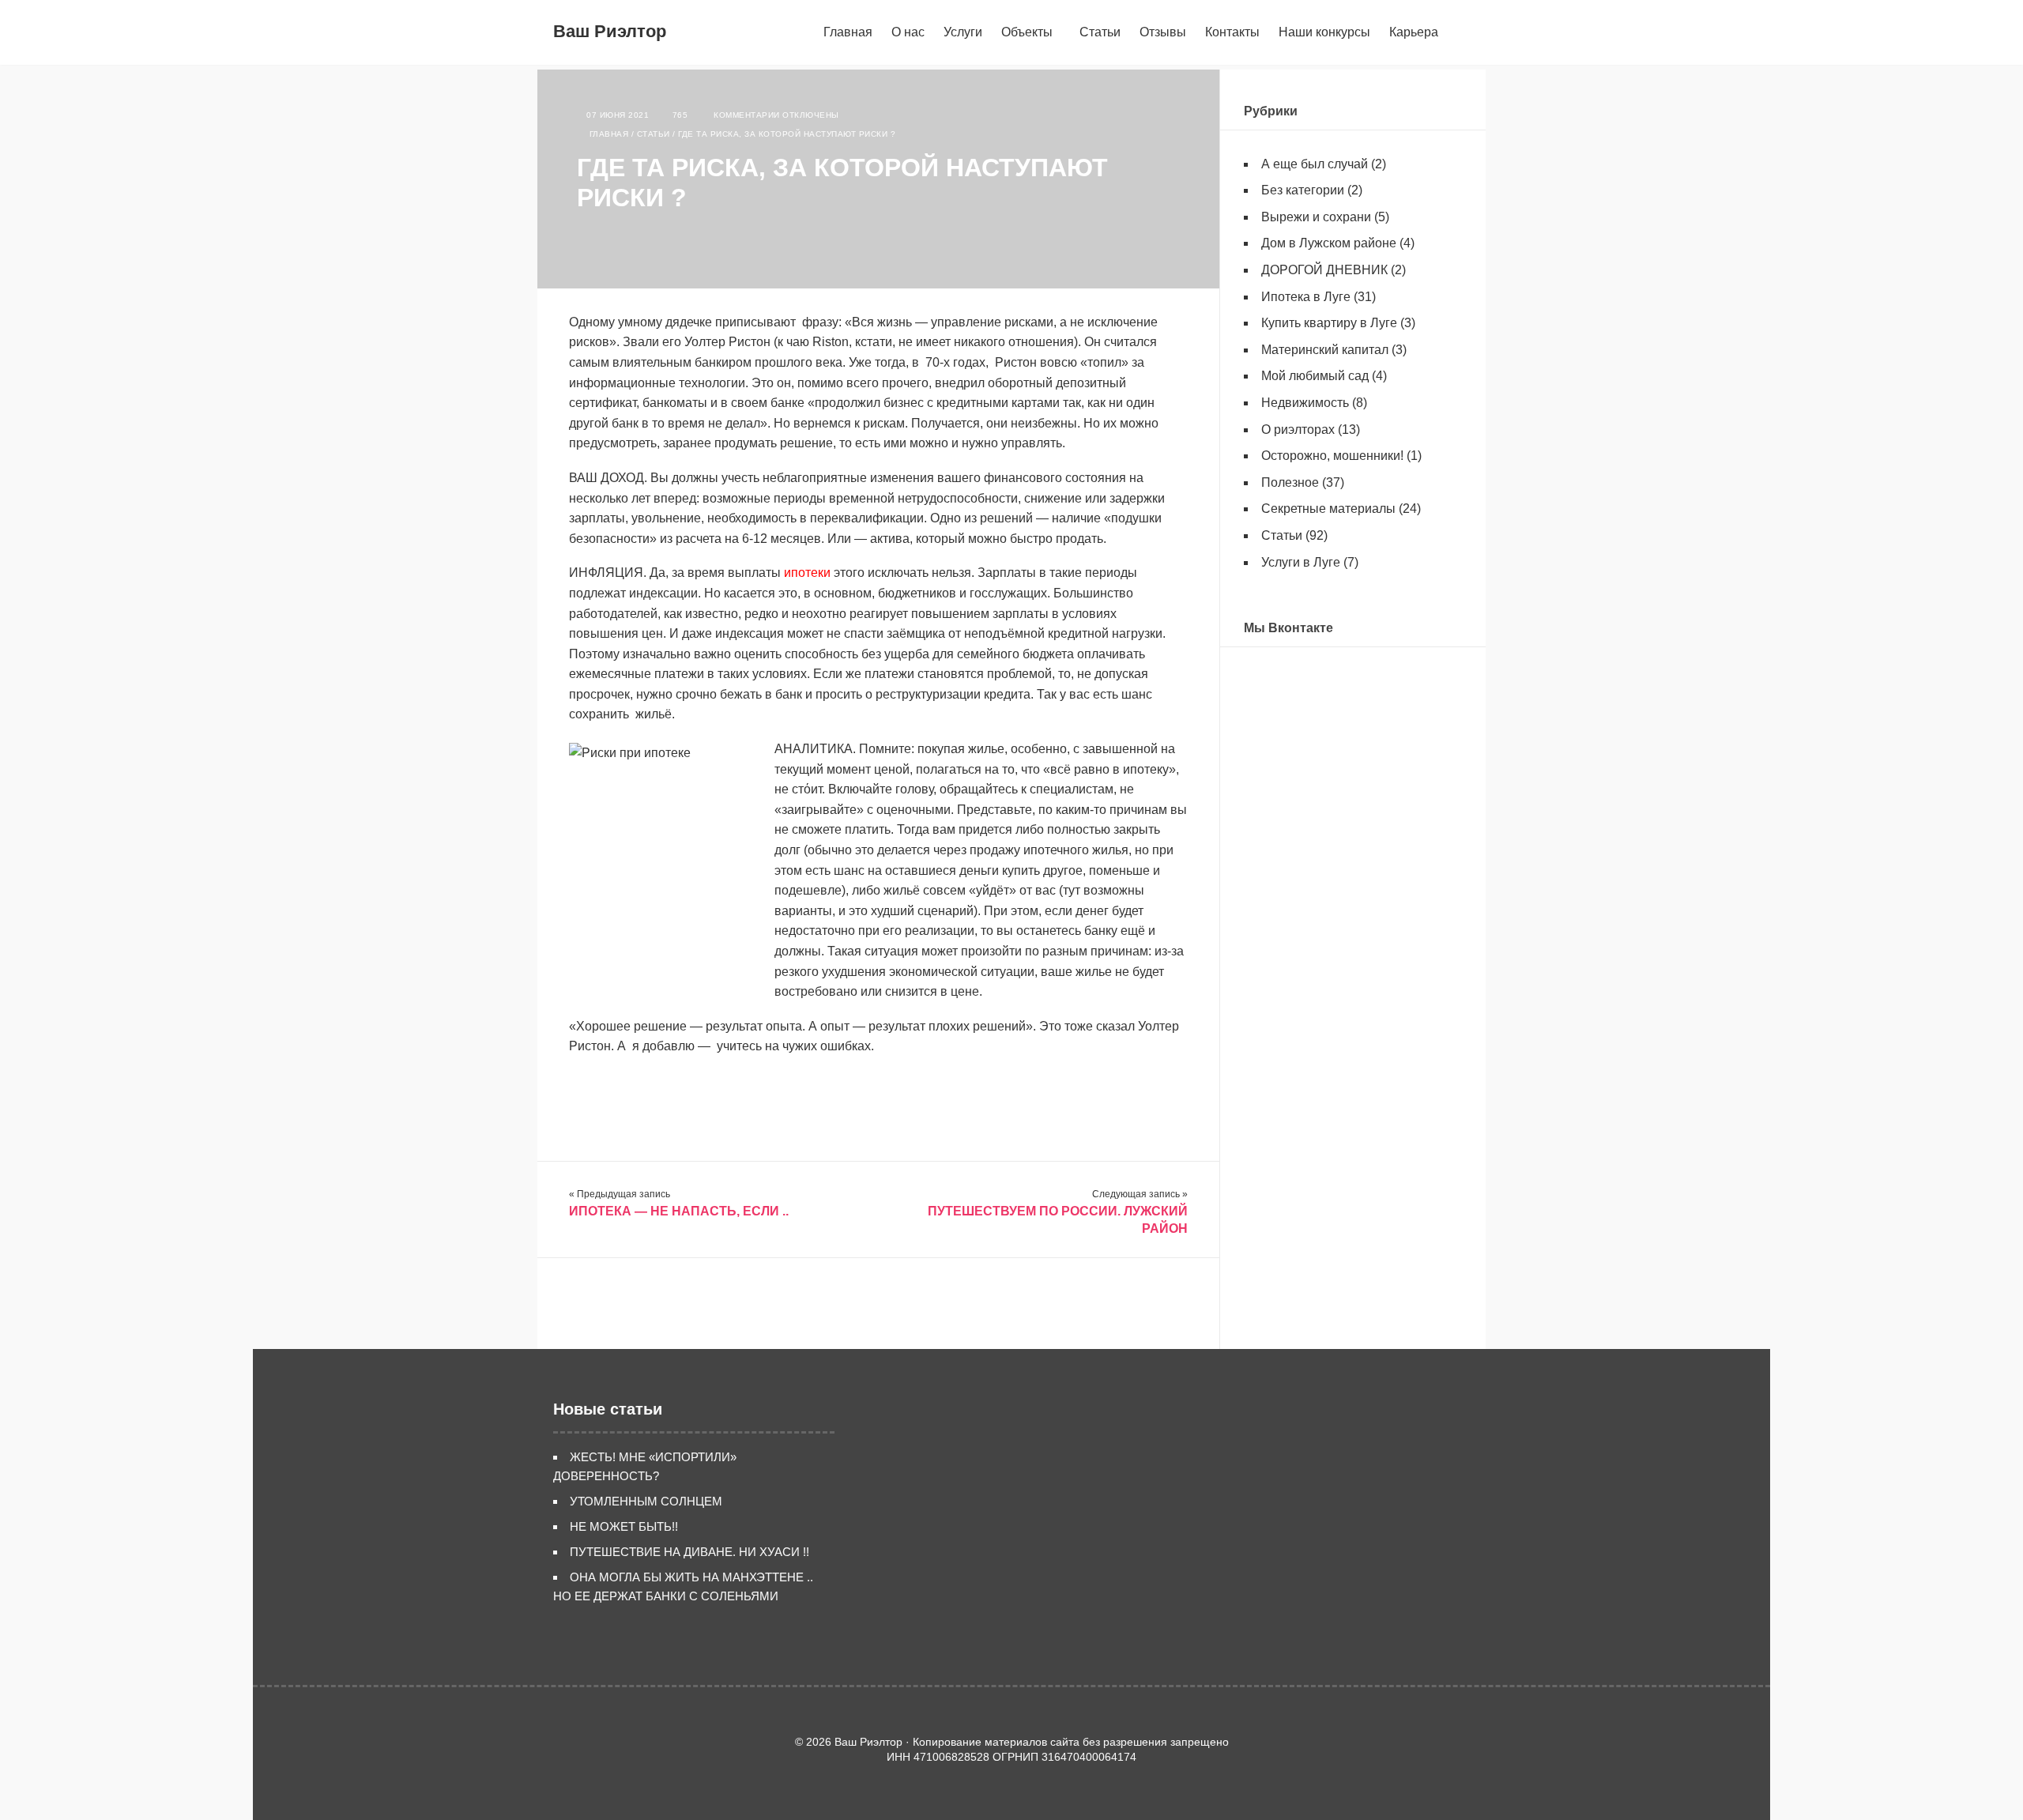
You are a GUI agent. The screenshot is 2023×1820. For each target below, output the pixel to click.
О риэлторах (1298, 430)
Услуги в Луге (1301, 562)
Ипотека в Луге (1306, 297)
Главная (848, 32)
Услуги (963, 32)
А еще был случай (1315, 164)
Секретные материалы (1328, 509)
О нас (908, 32)
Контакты (1232, 32)
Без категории (1303, 190)
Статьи (1100, 32)
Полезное (1290, 482)
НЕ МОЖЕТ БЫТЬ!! (624, 1526)
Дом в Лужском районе (1329, 243)
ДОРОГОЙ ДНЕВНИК (1324, 270)
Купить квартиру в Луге (1329, 323)
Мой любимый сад (1315, 376)
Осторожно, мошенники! (1332, 456)
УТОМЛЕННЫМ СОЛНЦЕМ (646, 1501)
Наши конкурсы (1324, 32)
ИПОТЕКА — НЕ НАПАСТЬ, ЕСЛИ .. (679, 1211)
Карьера (1414, 32)
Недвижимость (1305, 403)
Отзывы (1163, 32)
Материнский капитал (1325, 350)
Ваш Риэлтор (610, 31)
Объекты (1027, 32)
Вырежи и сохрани (1316, 217)
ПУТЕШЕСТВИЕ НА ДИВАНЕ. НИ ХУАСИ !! (689, 1552)
